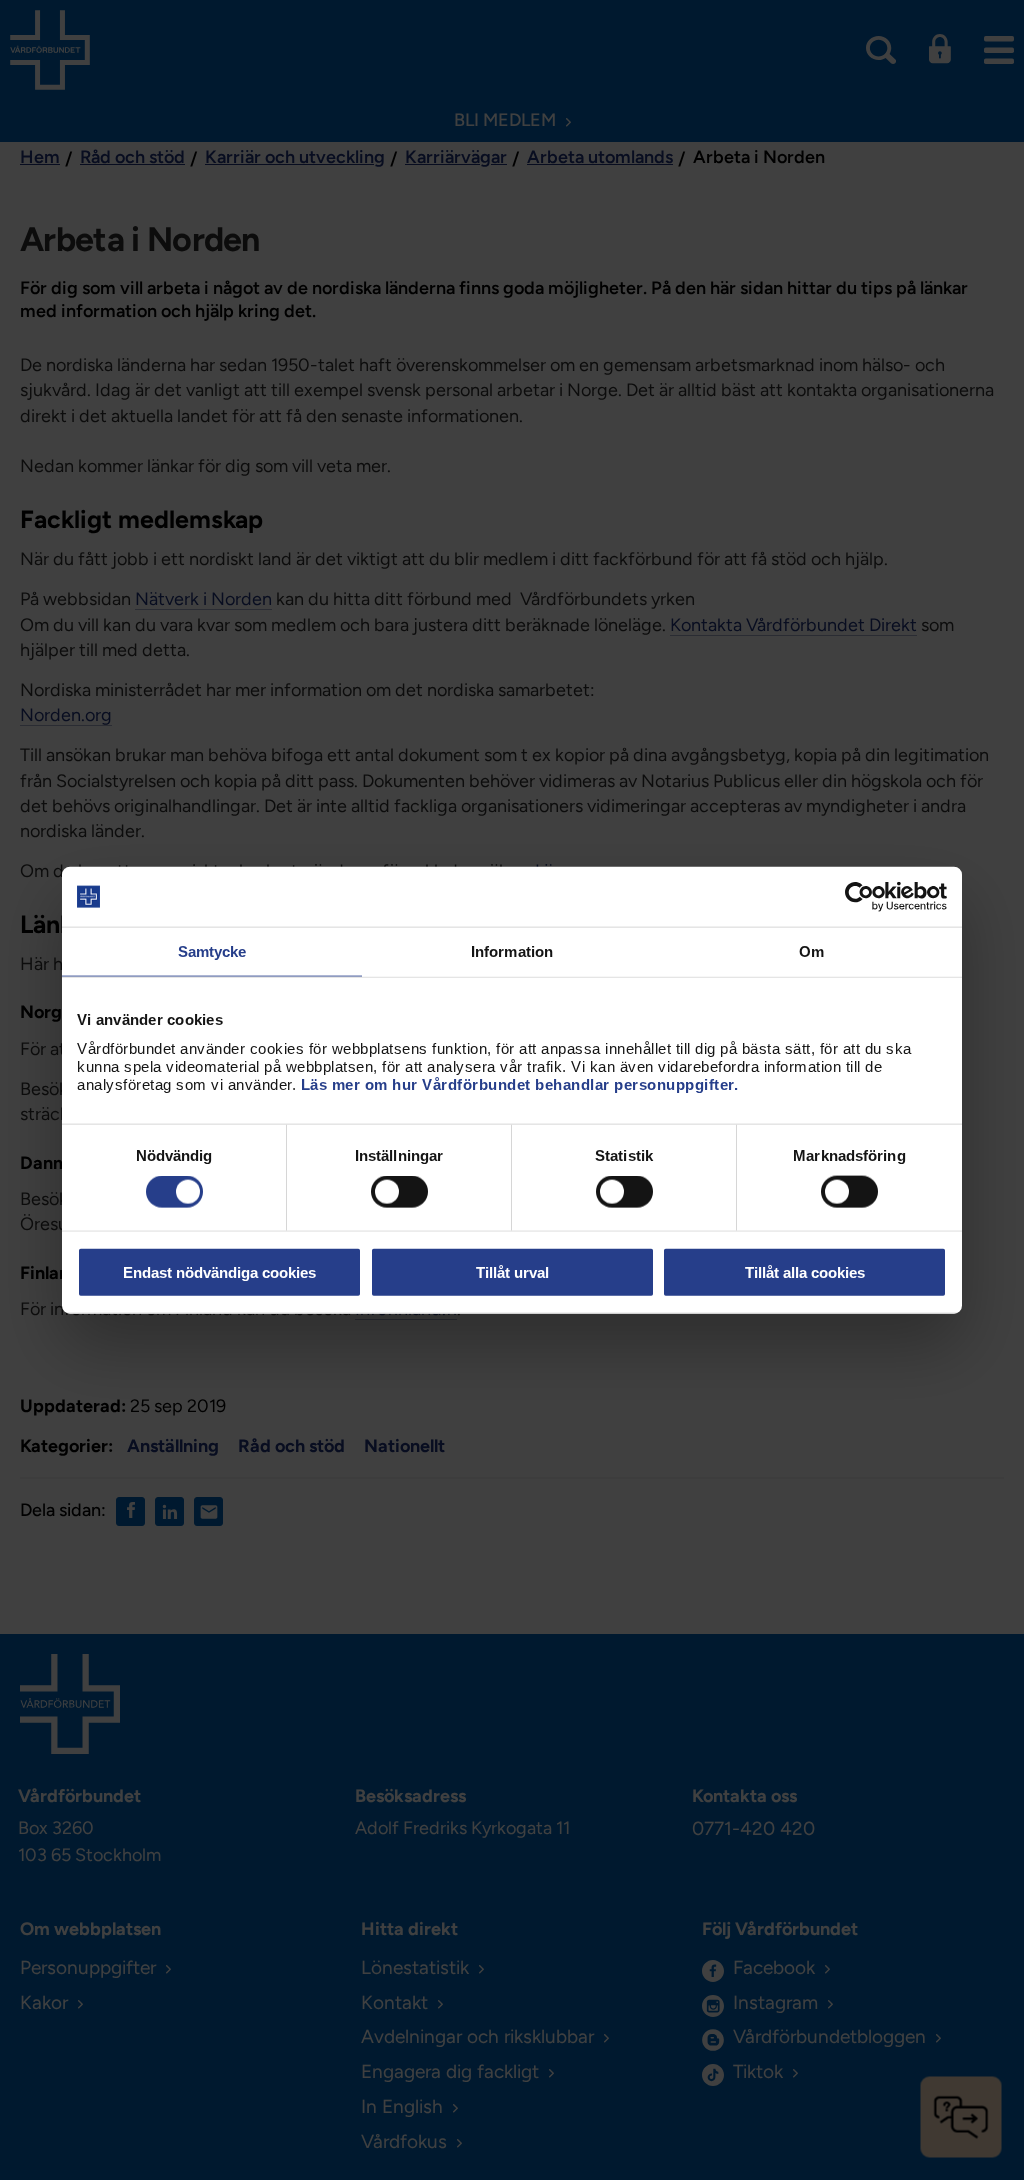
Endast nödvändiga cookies (219, 1271)
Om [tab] (811, 951)
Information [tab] (512, 951)
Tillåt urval (512, 1271)
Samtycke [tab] (212, 951)
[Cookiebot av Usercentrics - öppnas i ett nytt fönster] (859, 897)
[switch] (399, 1192)
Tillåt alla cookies (805, 1271)
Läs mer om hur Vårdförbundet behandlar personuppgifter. (520, 1083)
